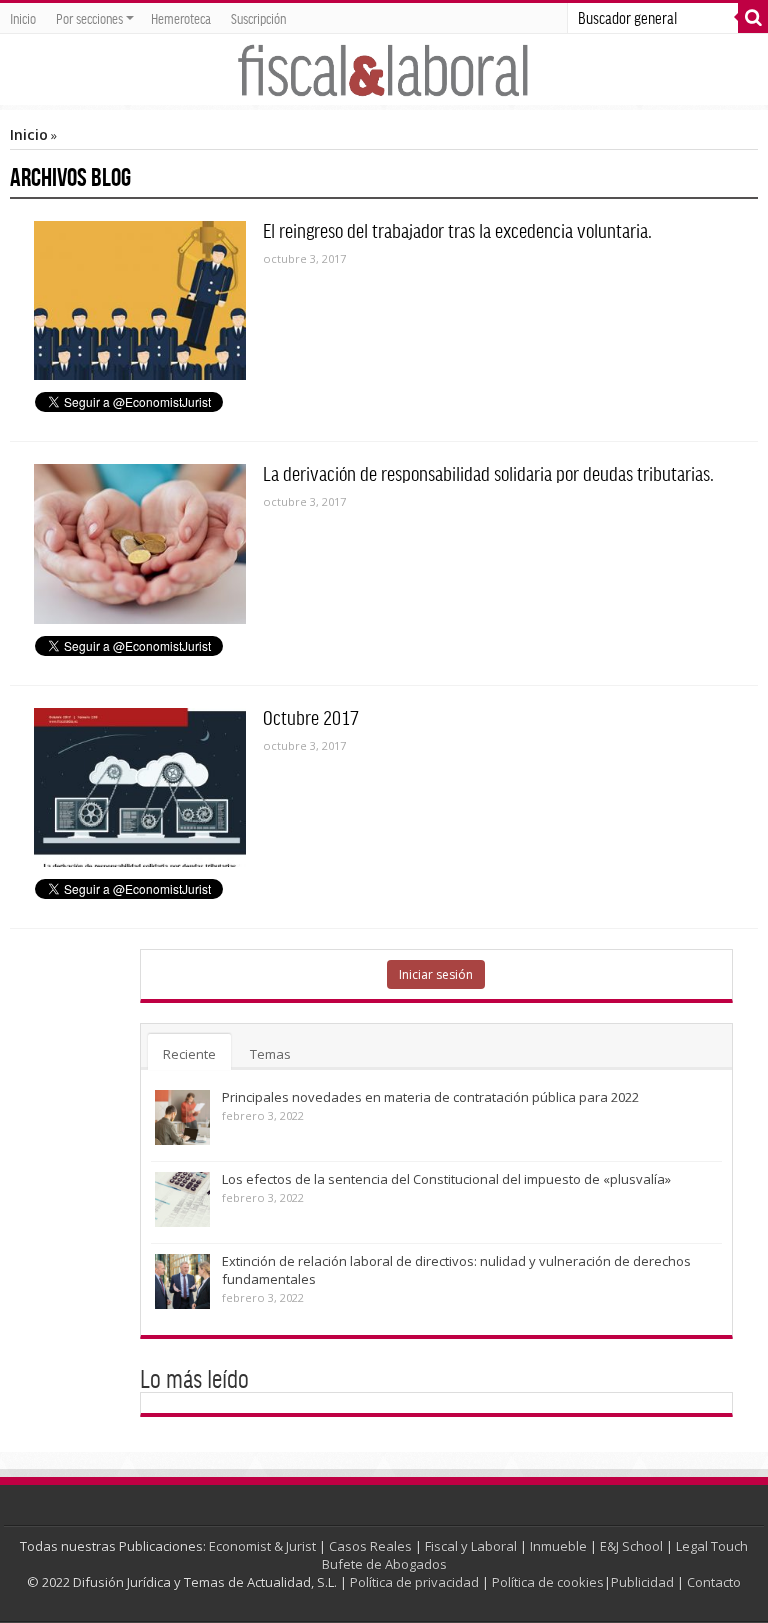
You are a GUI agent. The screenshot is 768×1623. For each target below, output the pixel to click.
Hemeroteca (181, 18)
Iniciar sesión (436, 974)
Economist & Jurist (262, 1546)
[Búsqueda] (753, 18)
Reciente (189, 1054)
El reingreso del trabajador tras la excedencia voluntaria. (457, 230)
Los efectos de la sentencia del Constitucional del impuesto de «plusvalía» (446, 1179)
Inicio (23, 18)
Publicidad (642, 1582)
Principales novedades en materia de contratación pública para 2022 (430, 1097)
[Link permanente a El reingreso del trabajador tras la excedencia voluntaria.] (140, 300)
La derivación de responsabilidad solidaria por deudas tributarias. (488, 473)
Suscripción (258, 18)
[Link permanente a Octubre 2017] (140, 787)
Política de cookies (548, 1582)
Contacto (714, 1582)
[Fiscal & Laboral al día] (384, 69)
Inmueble (558, 1546)
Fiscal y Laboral (471, 1546)
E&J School (631, 1546)
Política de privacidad (414, 1582)
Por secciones (89, 18)
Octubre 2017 (311, 717)
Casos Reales (370, 1546)
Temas (270, 1054)
